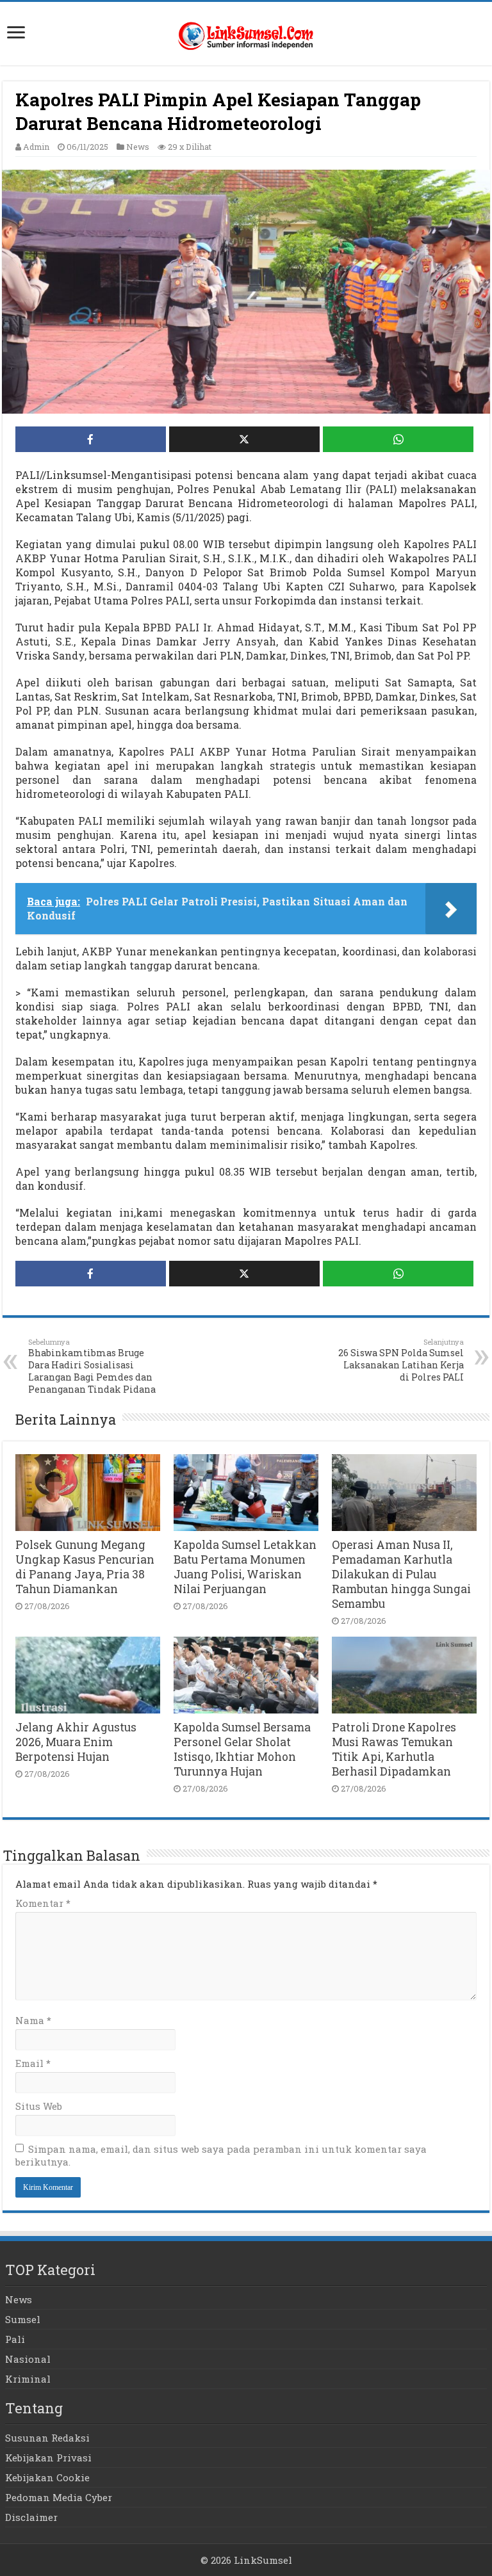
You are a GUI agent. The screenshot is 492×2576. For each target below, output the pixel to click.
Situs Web (39, 2106)
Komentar (43, 1903)
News (138, 147)
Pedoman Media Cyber (59, 2497)
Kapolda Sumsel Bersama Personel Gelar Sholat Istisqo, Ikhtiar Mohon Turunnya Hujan (242, 1749)
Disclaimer (31, 2517)
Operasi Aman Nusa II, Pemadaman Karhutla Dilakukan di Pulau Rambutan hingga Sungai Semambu (401, 1574)
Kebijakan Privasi (48, 2458)
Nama (33, 2020)
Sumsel (23, 2319)
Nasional (28, 2359)
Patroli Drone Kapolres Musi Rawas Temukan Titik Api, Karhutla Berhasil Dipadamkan (394, 1749)
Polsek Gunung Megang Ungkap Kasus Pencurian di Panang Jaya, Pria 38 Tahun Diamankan (85, 1567)
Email (33, 2063)
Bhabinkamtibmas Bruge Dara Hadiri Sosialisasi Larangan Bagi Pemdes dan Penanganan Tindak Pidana (92, 1366)
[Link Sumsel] (246, 33)
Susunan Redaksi (47, 2438)
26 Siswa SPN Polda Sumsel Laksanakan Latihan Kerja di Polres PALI (401, 1360)
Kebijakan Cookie (47, 2477)
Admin (36, 147)
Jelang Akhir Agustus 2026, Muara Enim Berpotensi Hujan (76, 1742)
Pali (15, 2339)
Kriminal (28, 2379)
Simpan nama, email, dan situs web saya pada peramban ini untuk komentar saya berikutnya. (221, 2155)
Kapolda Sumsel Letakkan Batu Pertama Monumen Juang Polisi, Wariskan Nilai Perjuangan (245, 1567)
